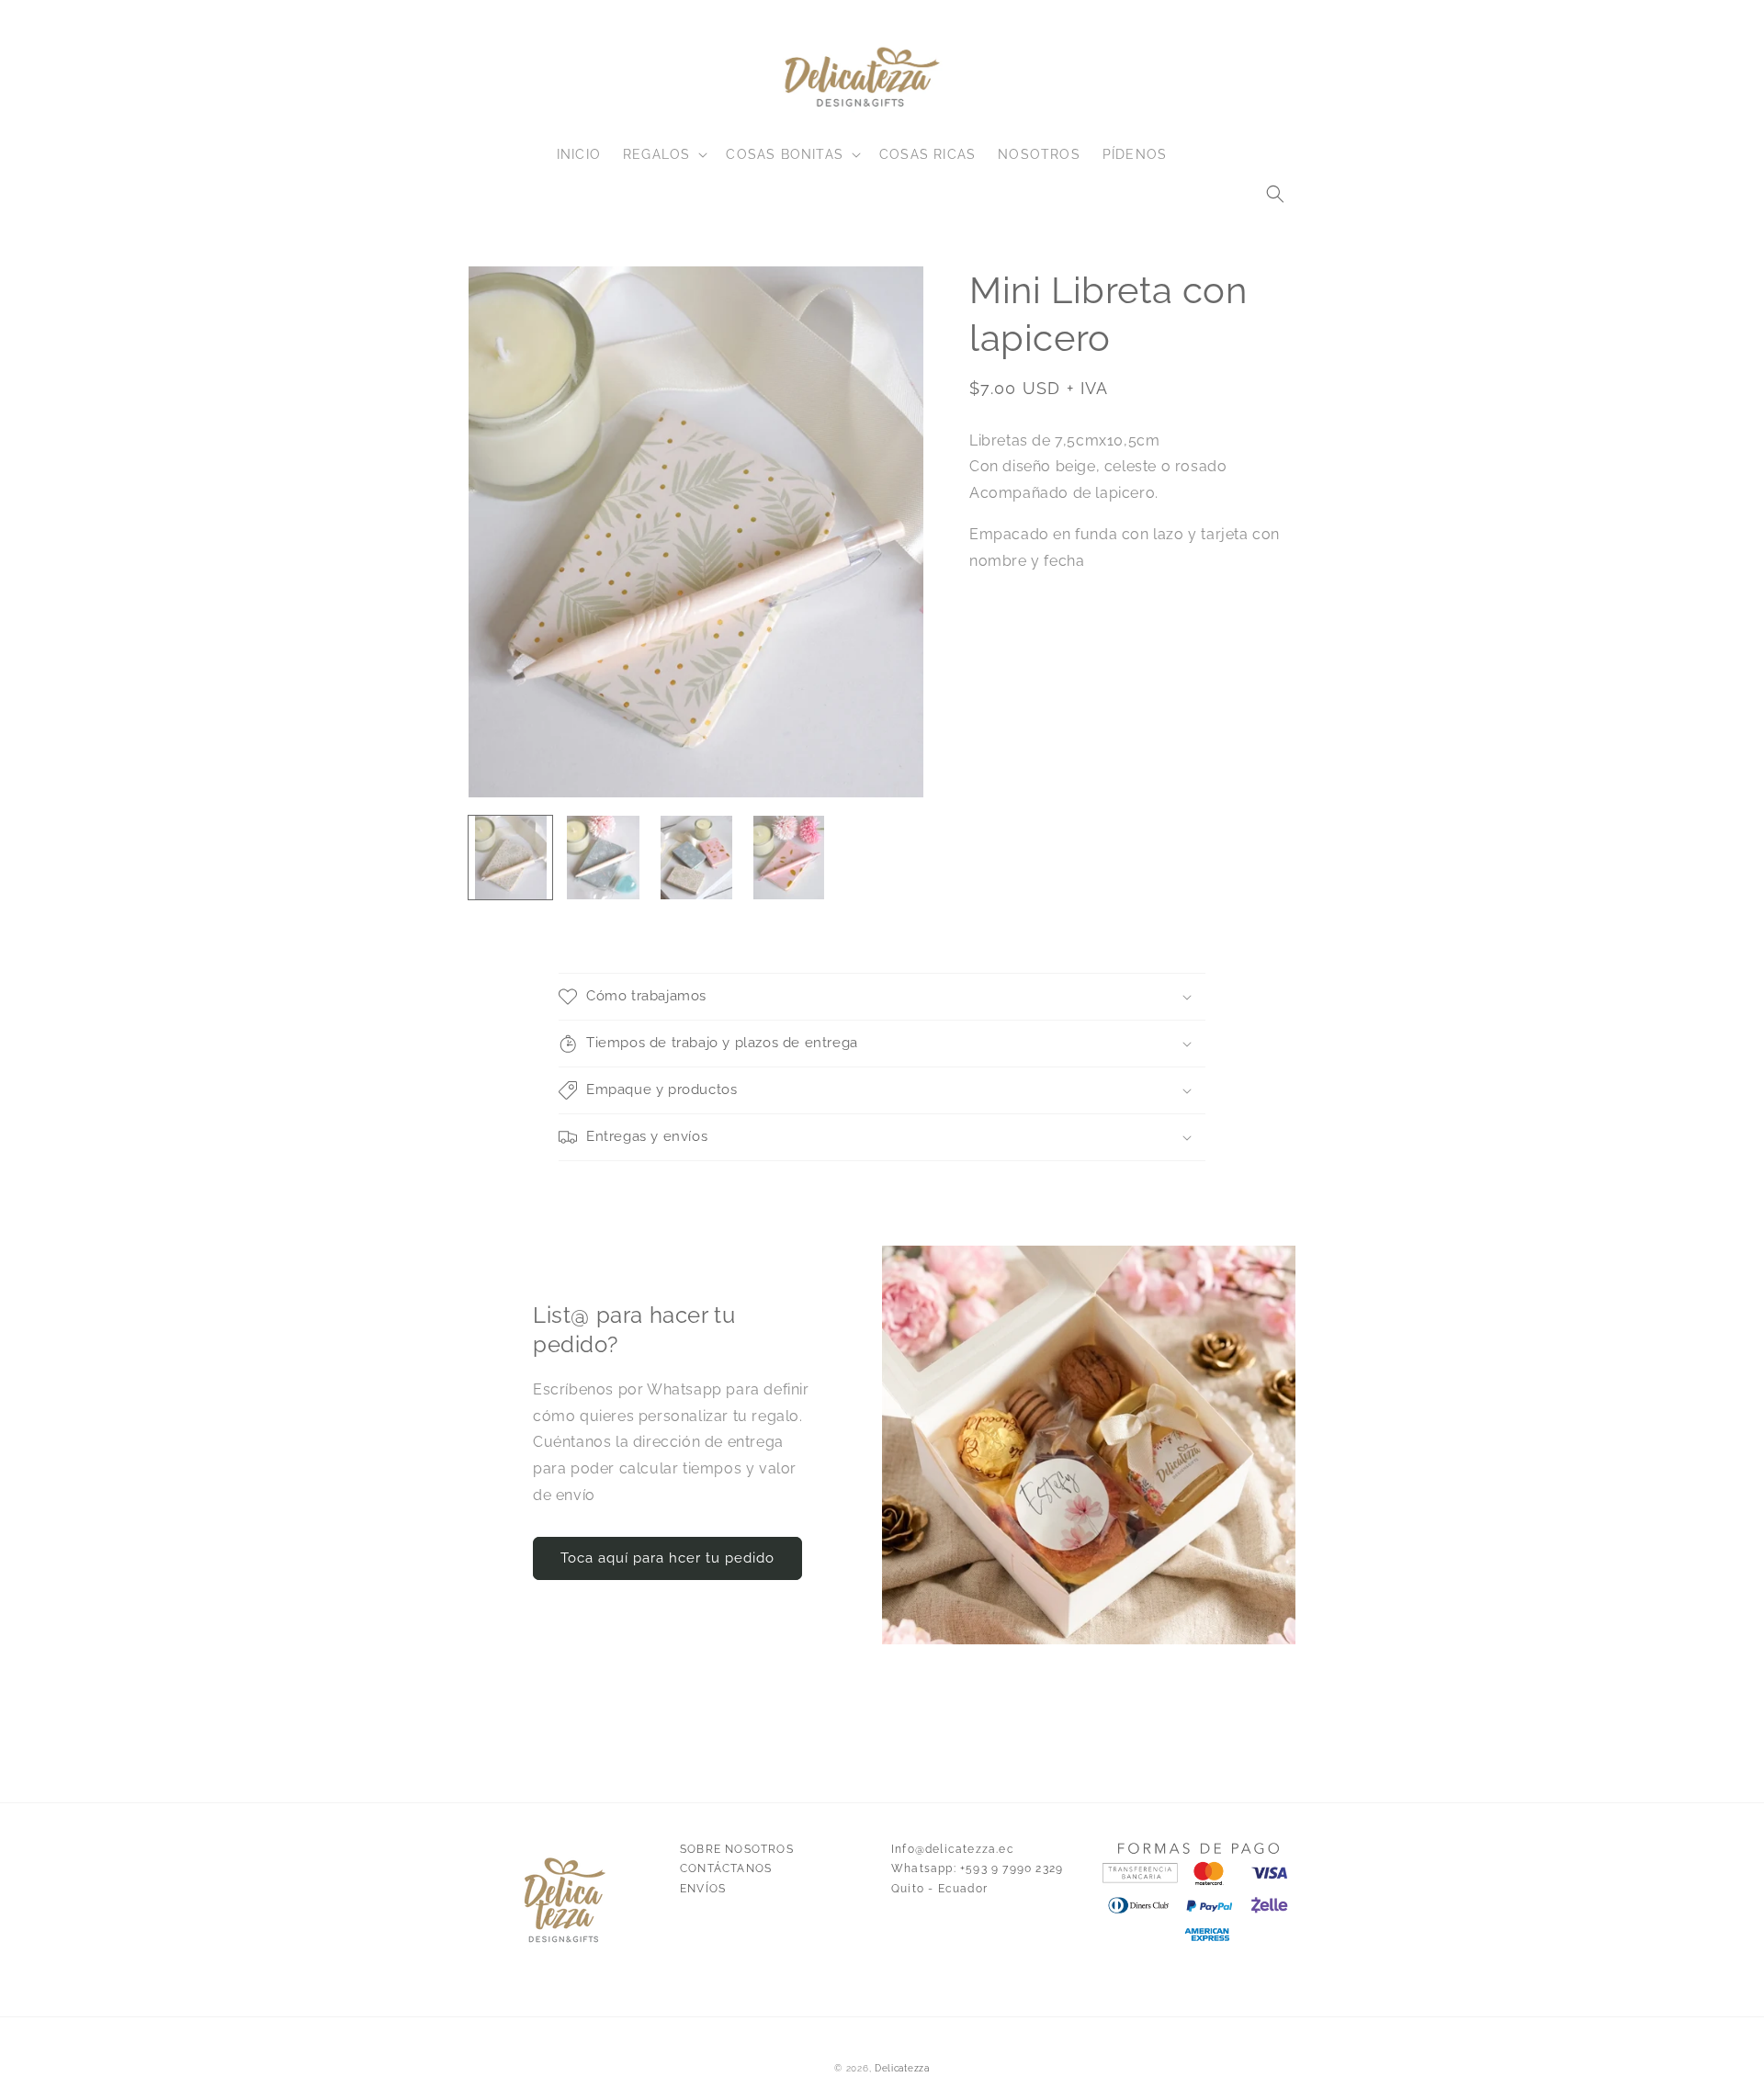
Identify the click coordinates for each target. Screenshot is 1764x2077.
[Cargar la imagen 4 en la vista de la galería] (789, 858)
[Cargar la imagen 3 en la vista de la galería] (696, 858)
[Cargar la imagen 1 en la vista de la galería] (510, 858)
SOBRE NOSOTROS (737, 1849)
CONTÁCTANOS (726, 1868)
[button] (1275, 194)
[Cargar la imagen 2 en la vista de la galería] (603, 858)
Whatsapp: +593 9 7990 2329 (977, 1868)
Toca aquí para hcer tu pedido (667, 1558)
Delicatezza (902, 2068)
